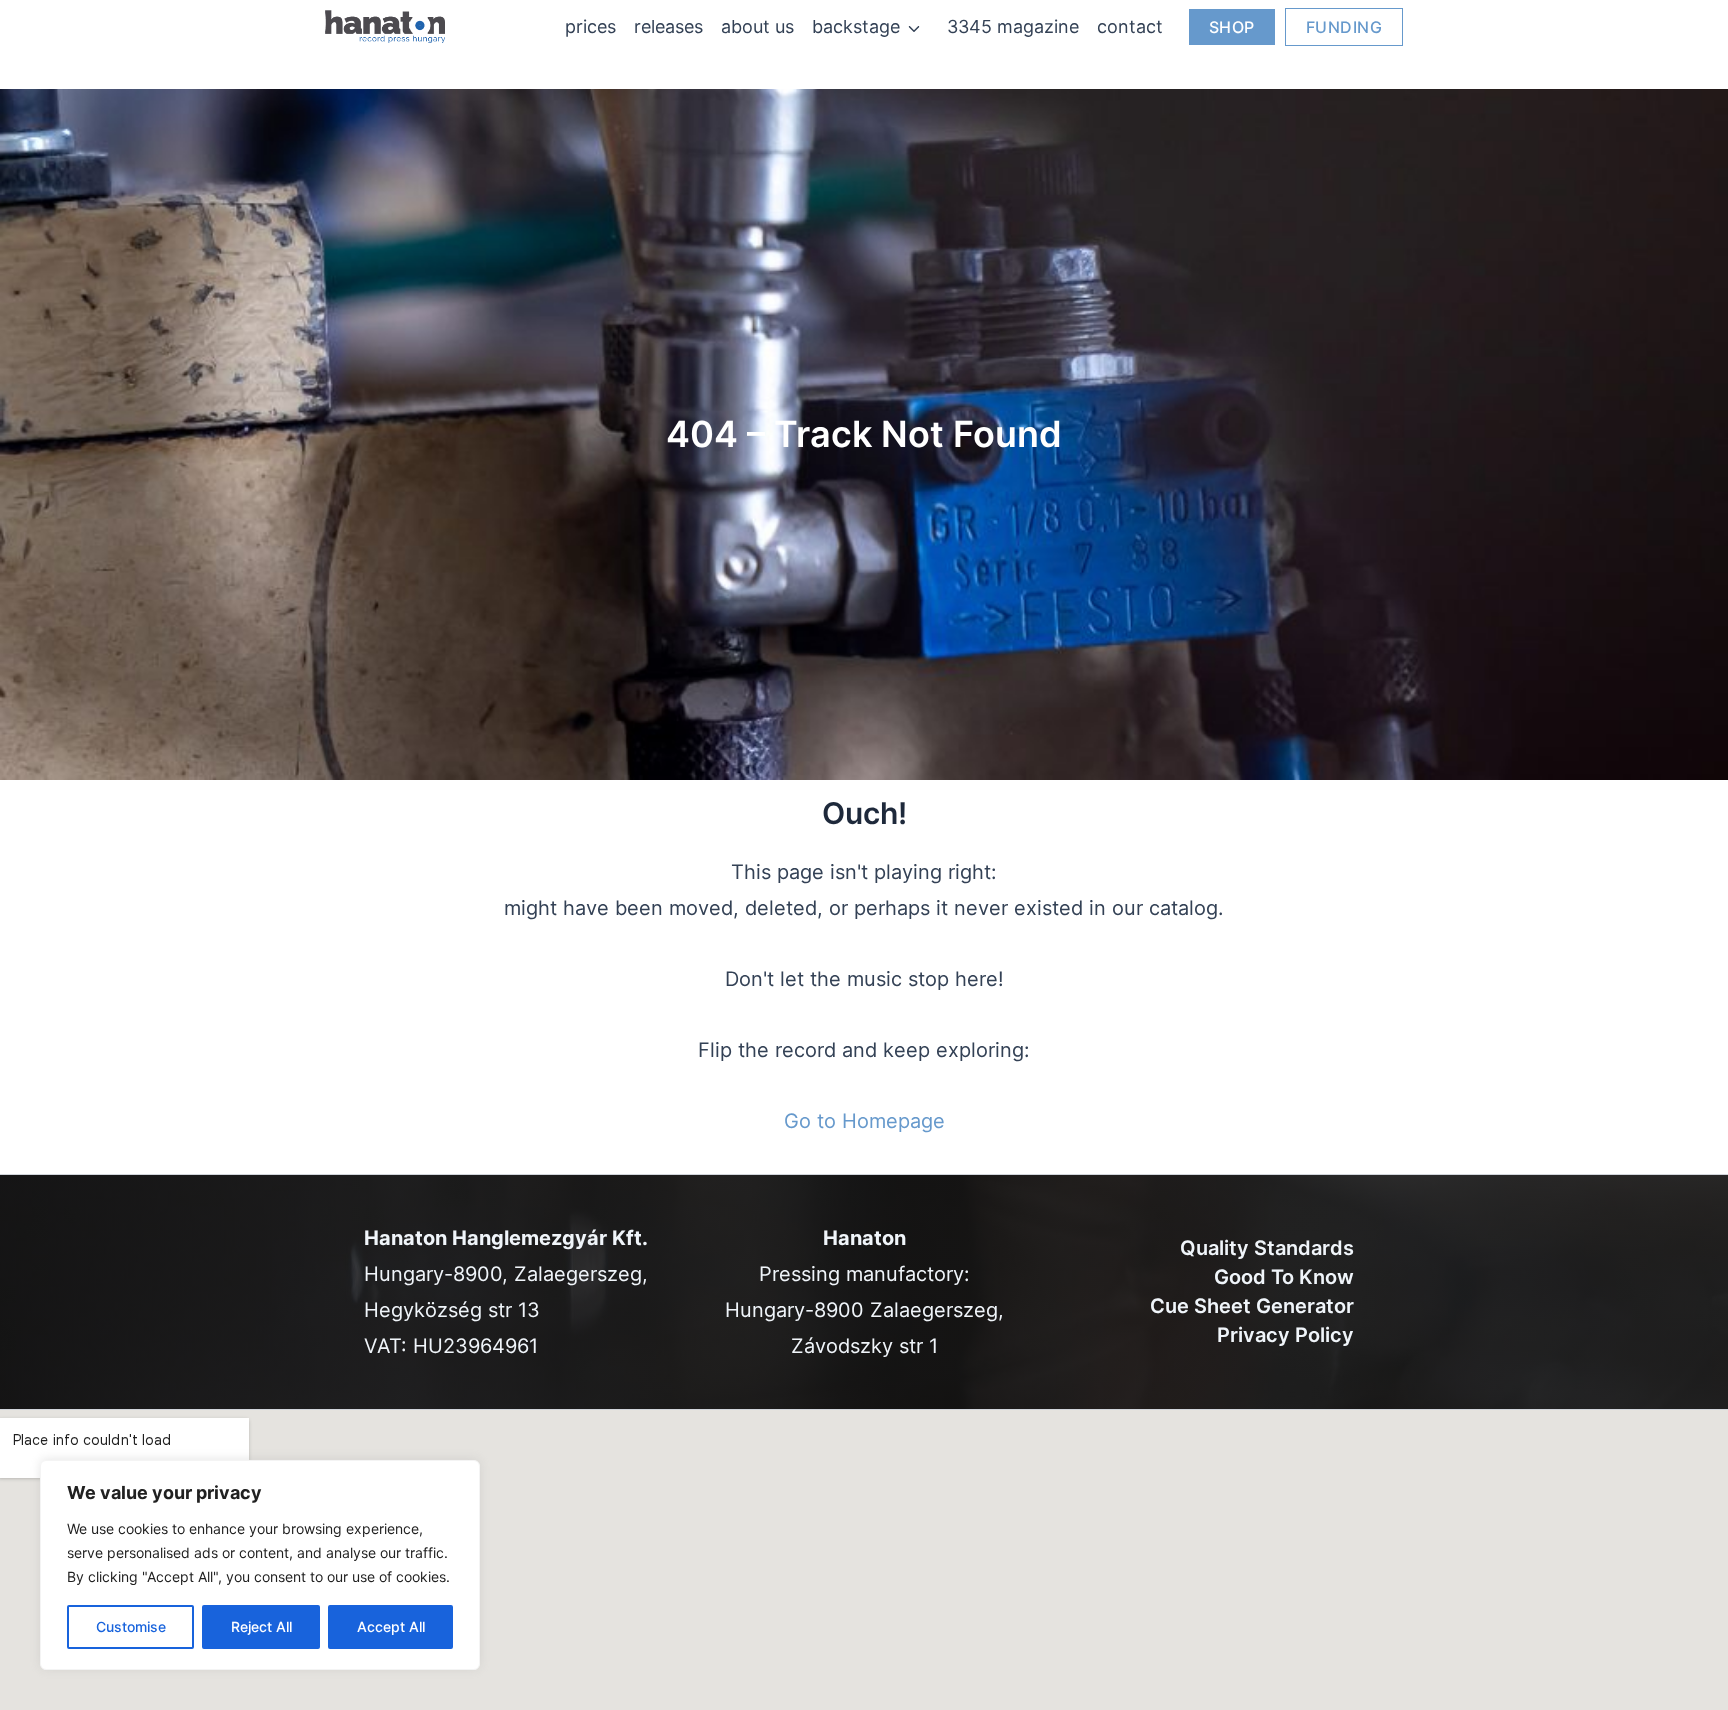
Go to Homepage (864, 1121)
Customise (131, 1626)
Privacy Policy (1285, 1335)
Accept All (391, 1626)
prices (590, 26)
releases (668, 26)
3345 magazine (1013, 26)
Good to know (1284, 1277)
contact (1130, 26)
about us (757, 26)
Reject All (261, 1626)
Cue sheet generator (1252, 1306)
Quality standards (1267, 1248)
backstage (856, 26)
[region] (260, 1565)
